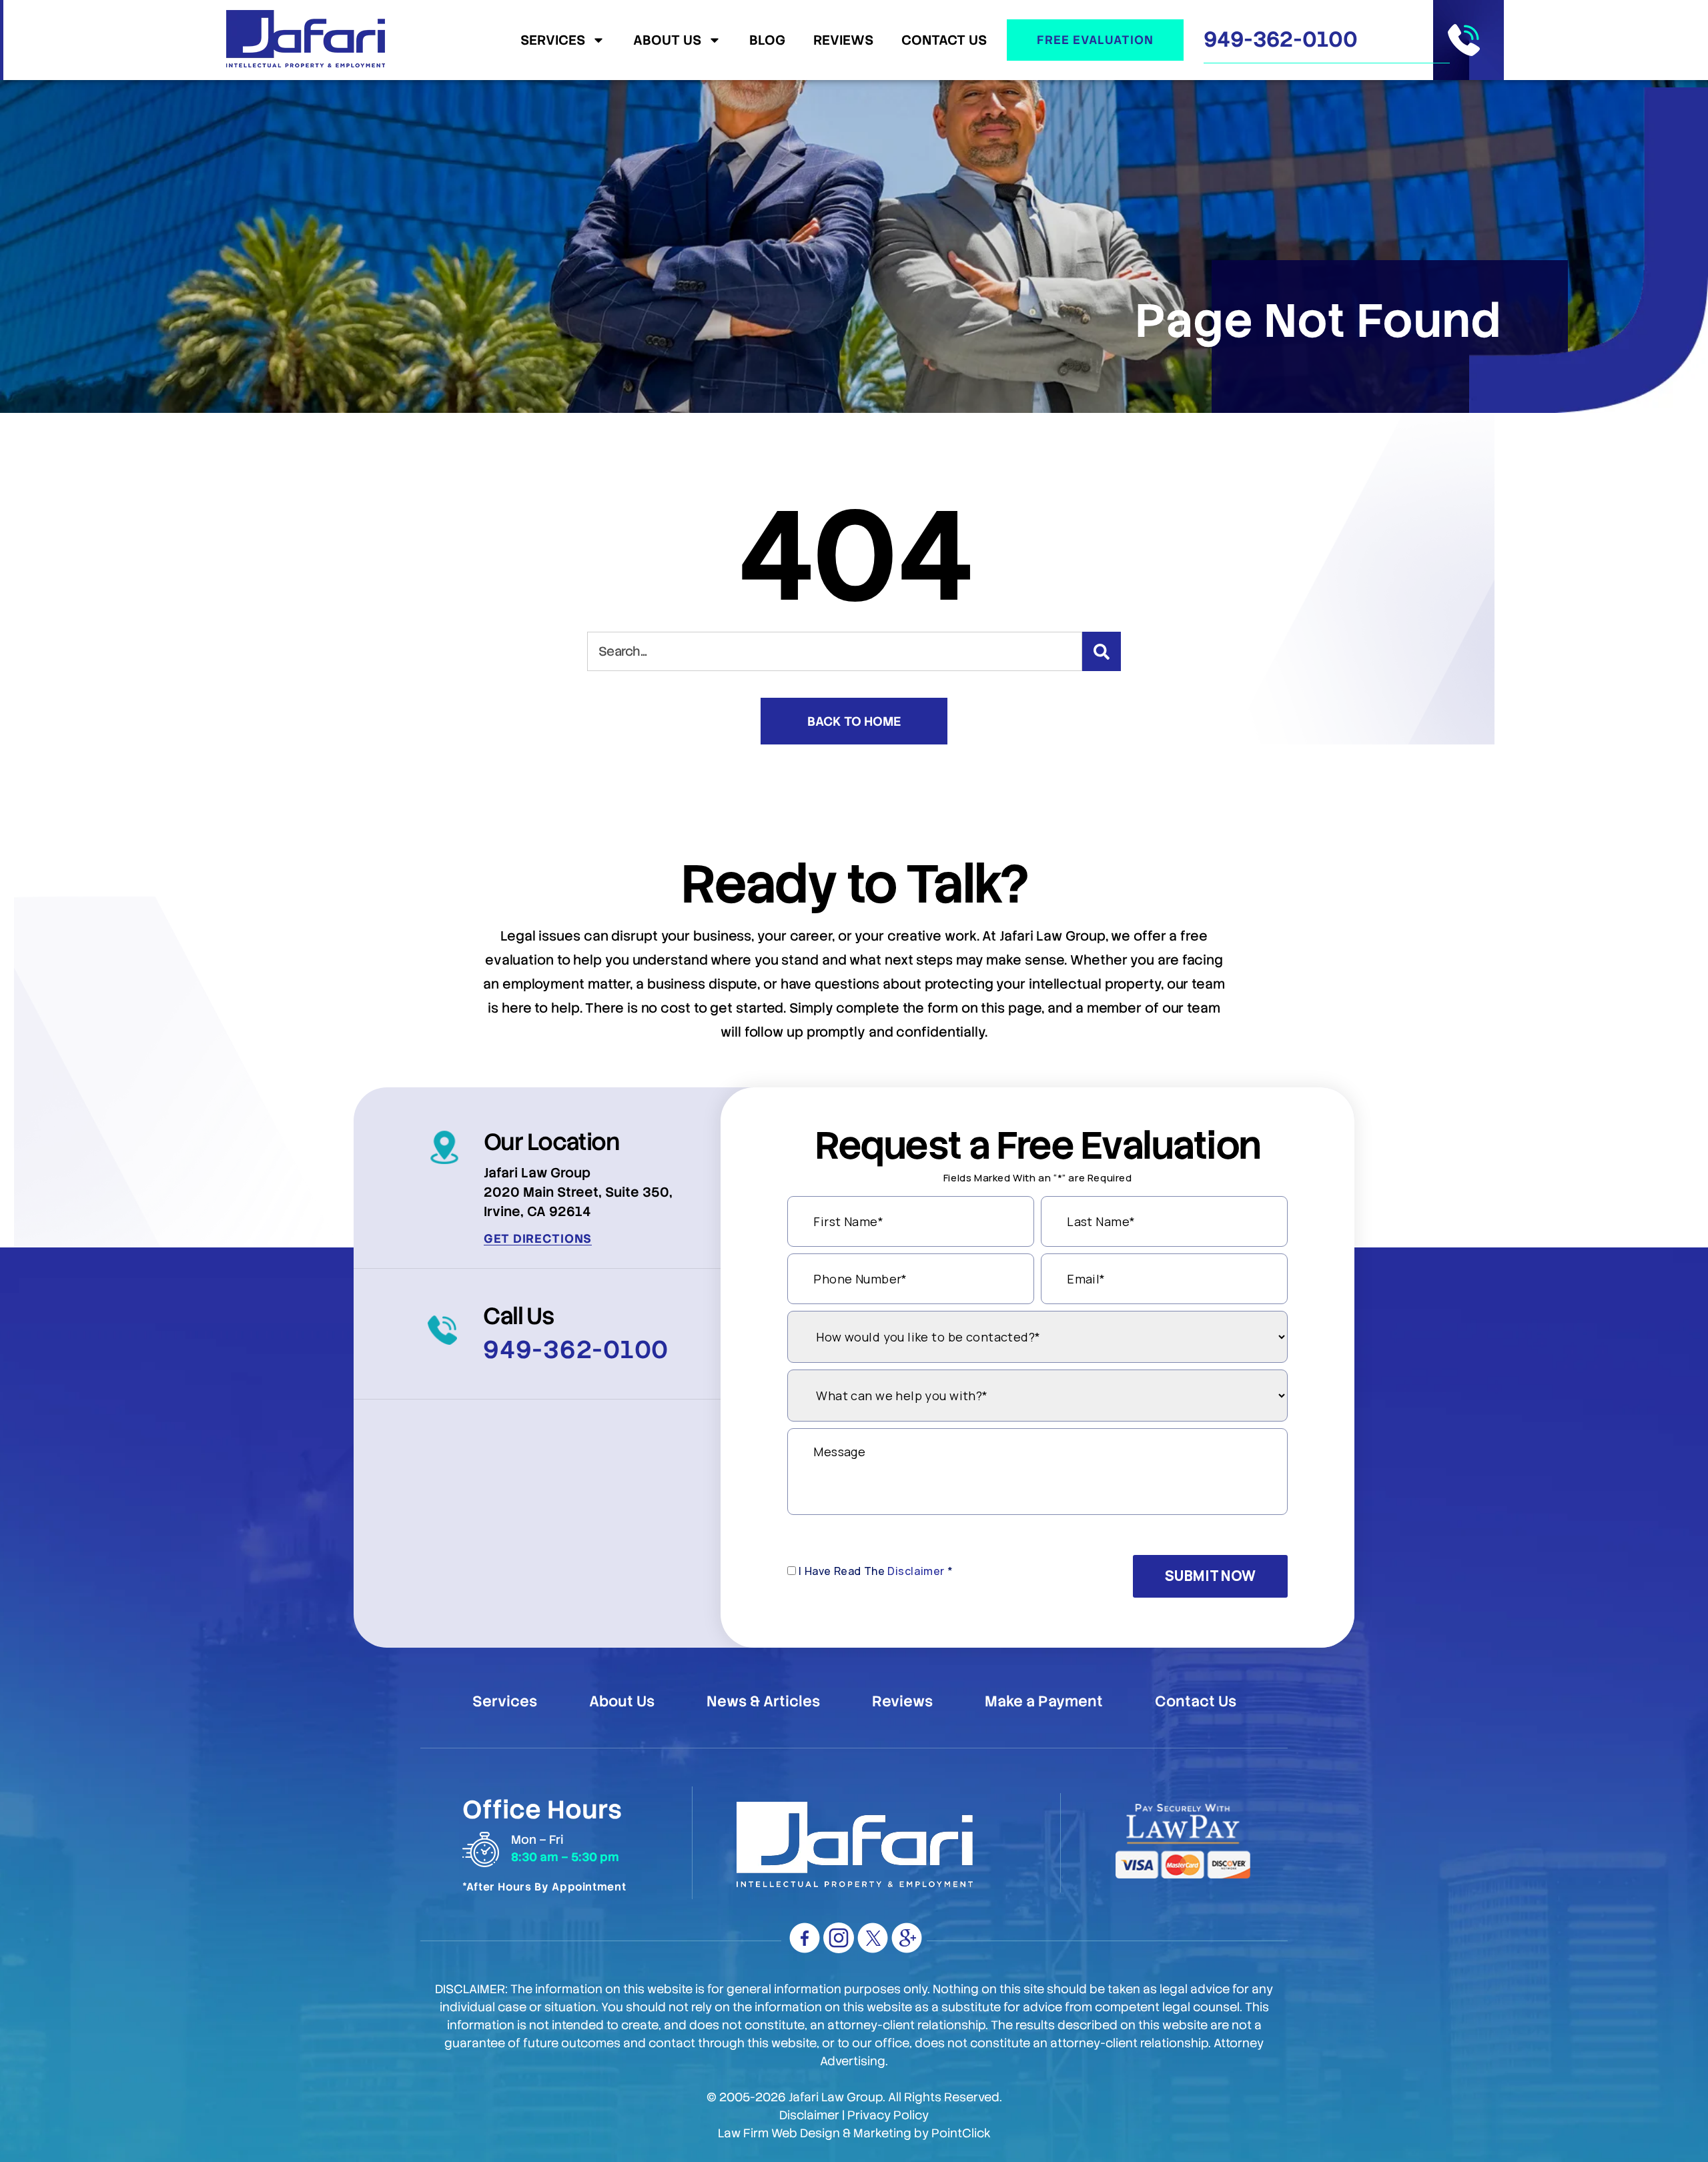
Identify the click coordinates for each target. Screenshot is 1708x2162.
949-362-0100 (1281, 39)
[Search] (1102, 651)
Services (553, 40)
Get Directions (538, 1238)
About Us (667, 40)
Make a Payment (1044, 1702)
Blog (767, 40)
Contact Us (944, 40)
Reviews (843, 40)
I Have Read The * (876, 1571)
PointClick (961, 2133)
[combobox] (835, 651)
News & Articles (763, 1702)
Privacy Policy (888, 2115)
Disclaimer (916, 1571)
